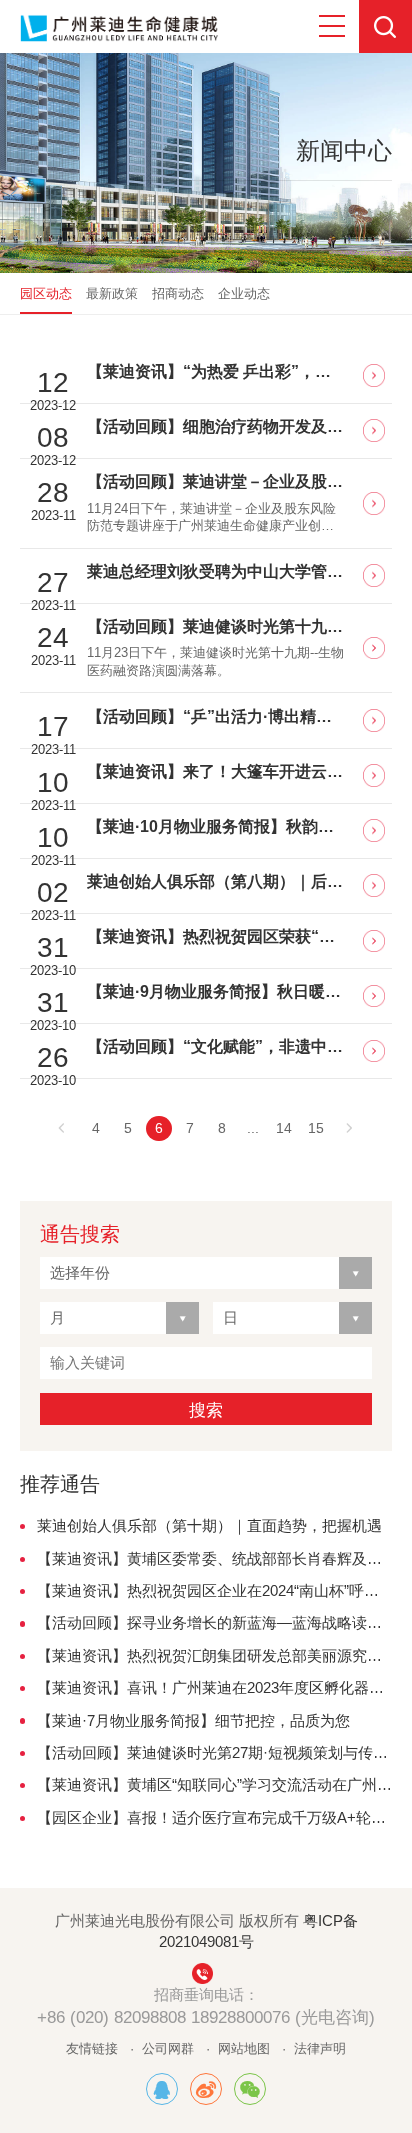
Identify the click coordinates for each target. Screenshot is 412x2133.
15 (316, 1128)
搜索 (206, 1410)
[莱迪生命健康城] (162, 2089)
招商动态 (178, 293)
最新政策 (112, 293)
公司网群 (168, 2048)
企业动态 (244, 293)
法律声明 (320, 2048)
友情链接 (92, 2048)
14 (284, 1128)
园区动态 (46, 293)
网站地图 (244, 2048)
